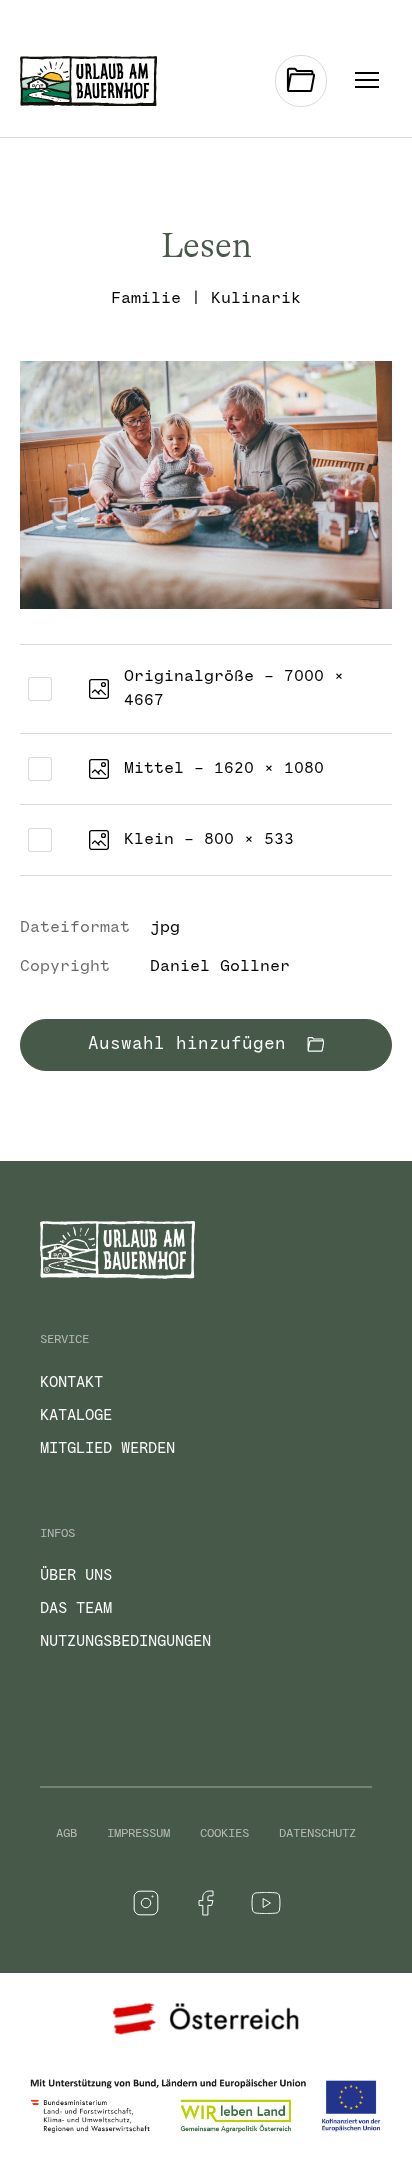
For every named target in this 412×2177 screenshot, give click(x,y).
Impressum (138, 1834)
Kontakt (71, 1383)
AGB (66, 1834)
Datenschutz (317, 1834)
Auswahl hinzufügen (192, 1045)
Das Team (76, 1609)
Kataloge (76, 1416)
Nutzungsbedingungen (125, 1642)
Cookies (224, 1834)
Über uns (76, 1576)
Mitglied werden (107, 1449)
